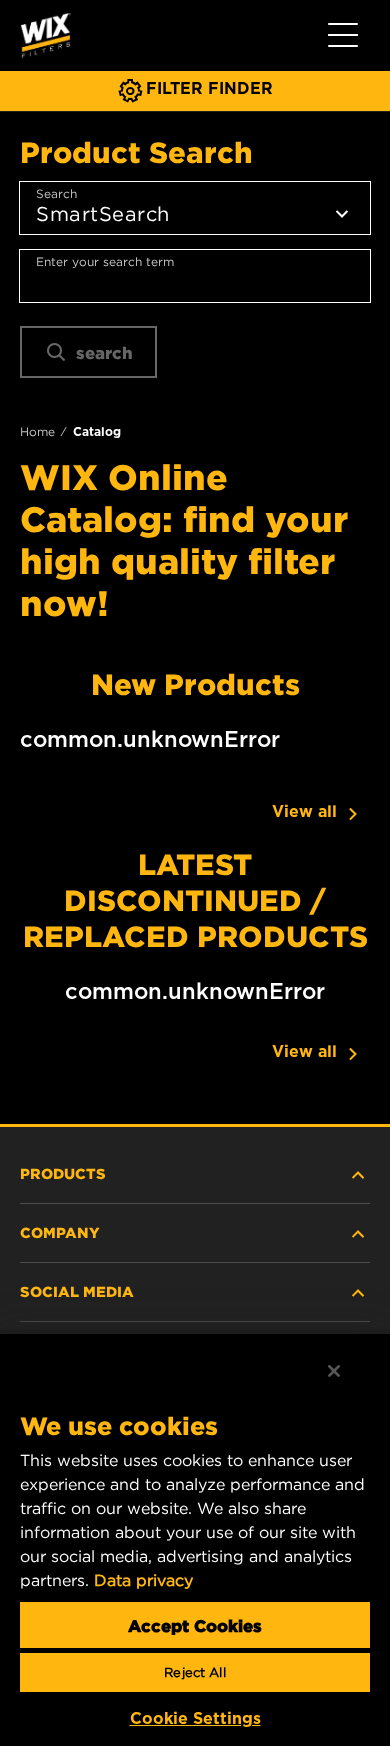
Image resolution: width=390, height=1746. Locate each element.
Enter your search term (105, 261)
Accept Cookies (195, 1625)
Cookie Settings (195, 1718)
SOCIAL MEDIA (77, 1291)
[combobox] (195, 276)
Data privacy (143, 1580)
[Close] (334, 1371)
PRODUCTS (63, 1173)
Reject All (194, 1672)
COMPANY (60, 1232)
